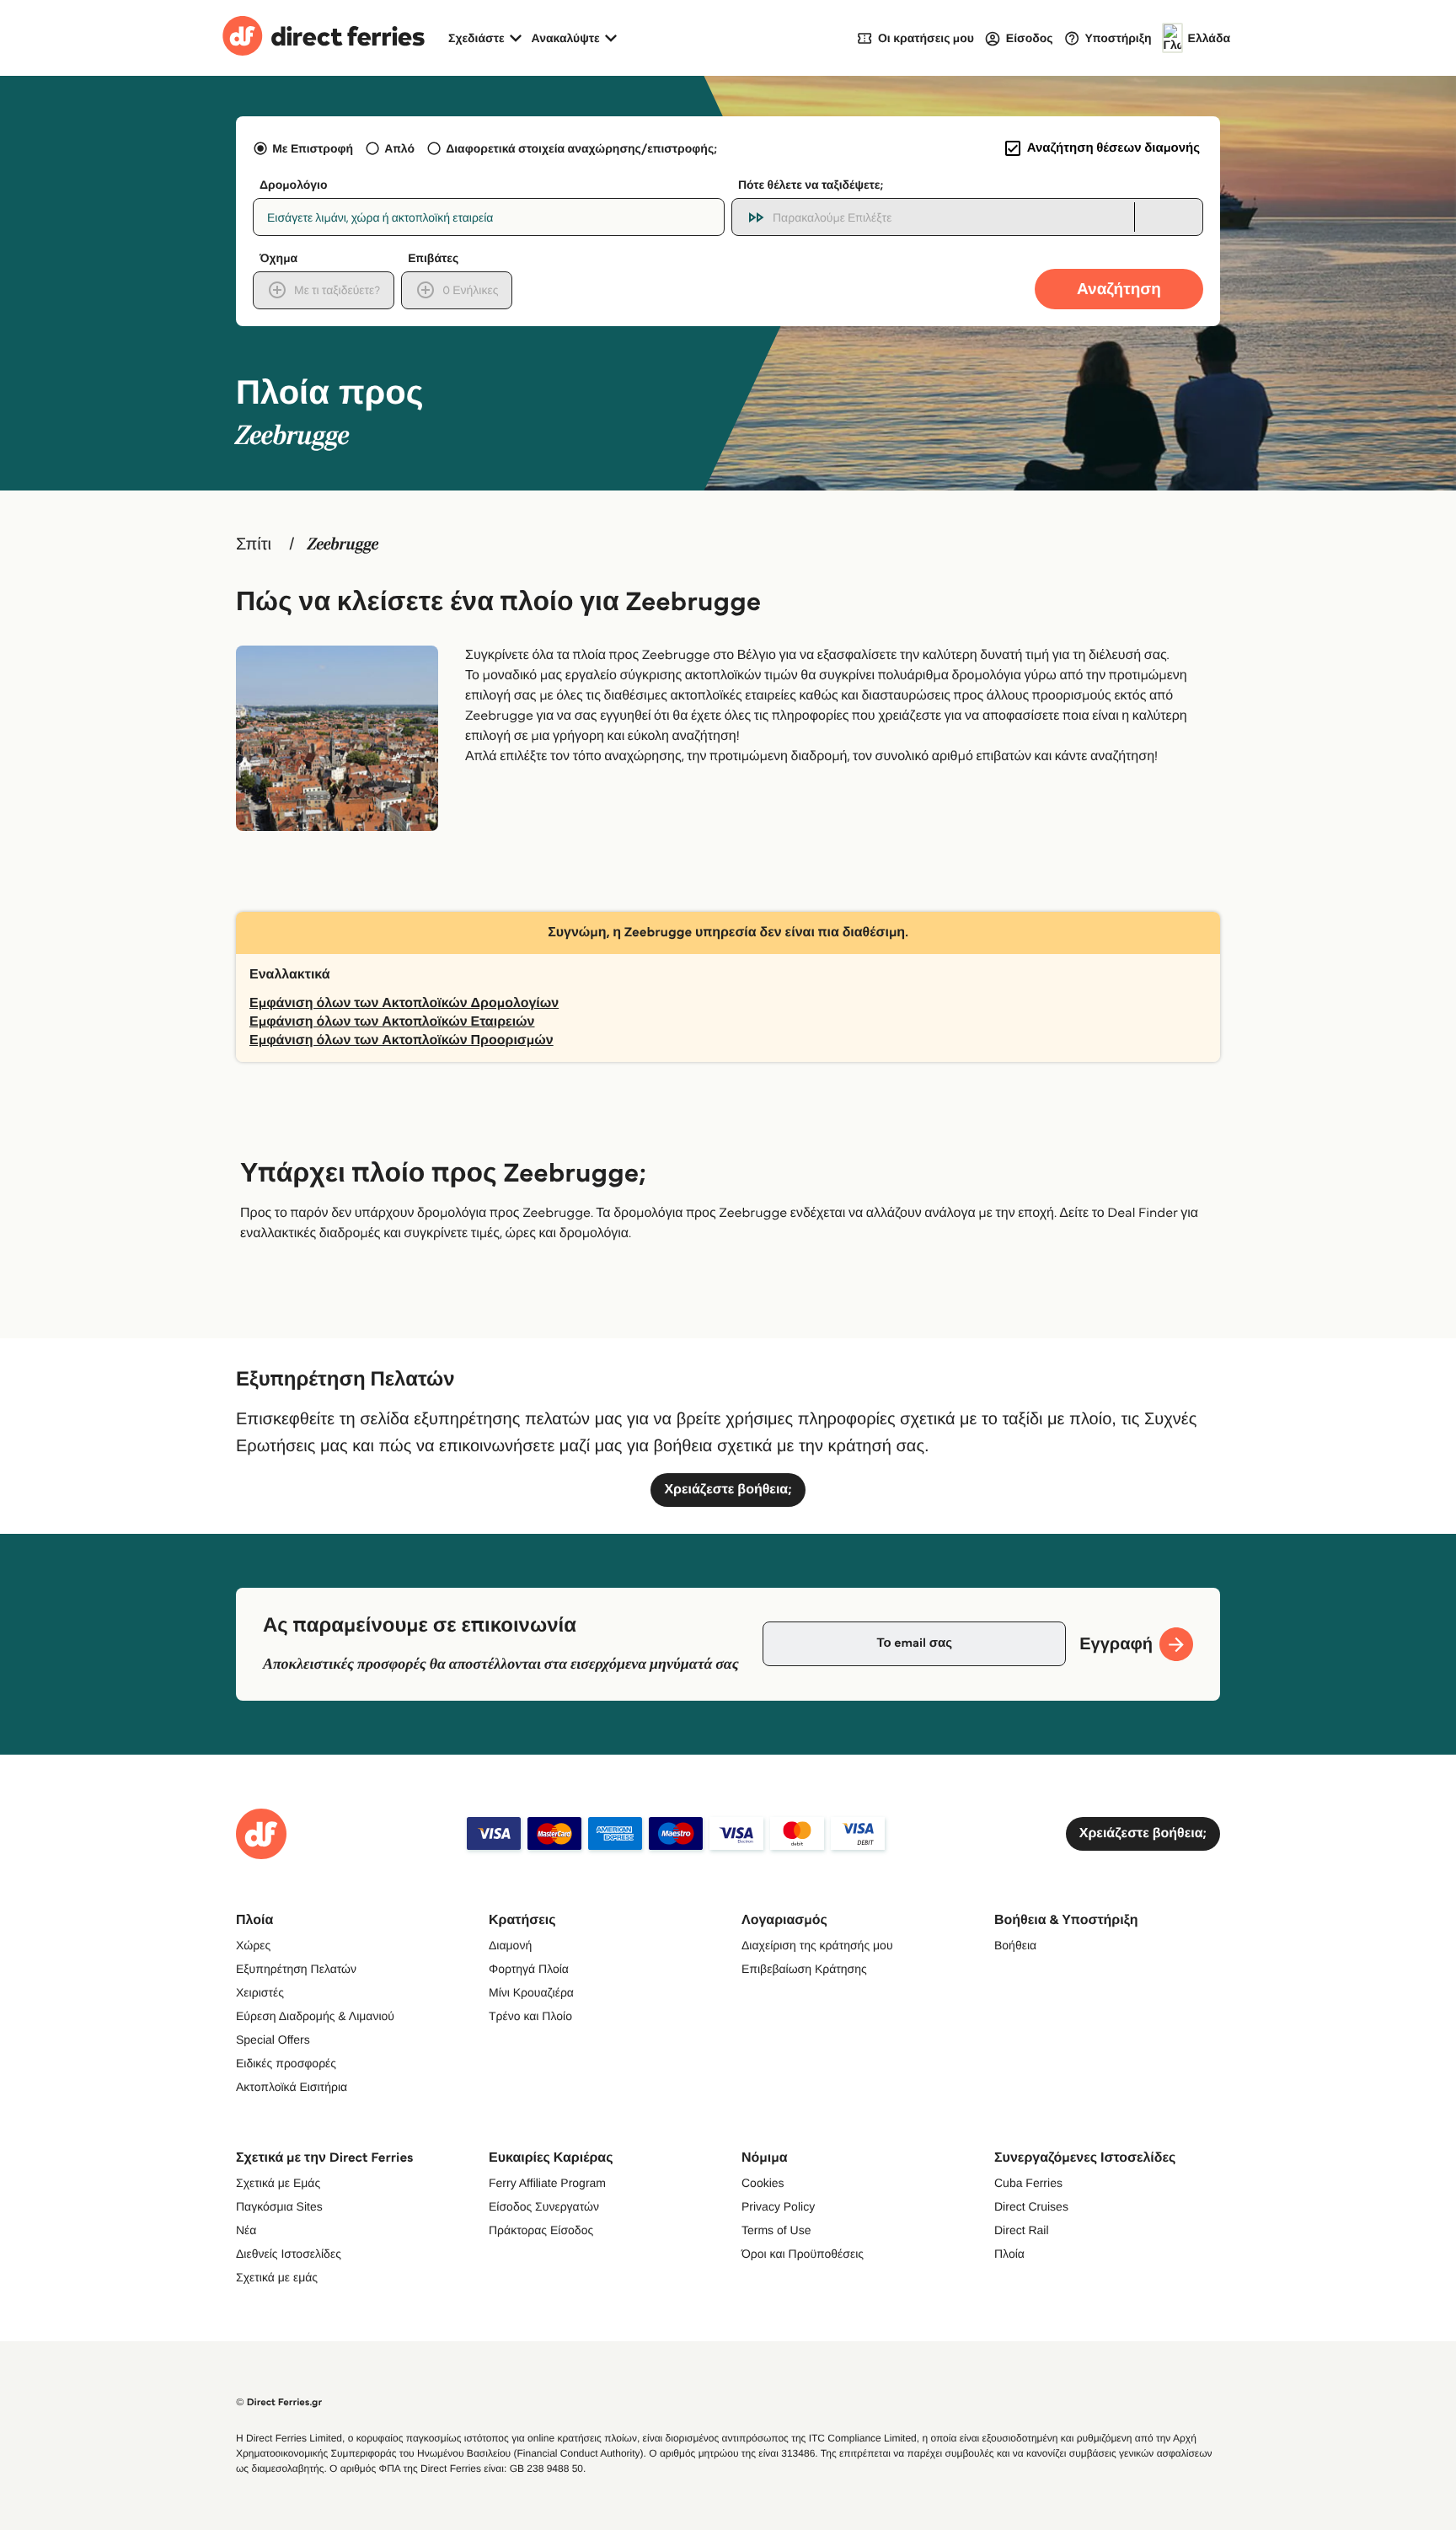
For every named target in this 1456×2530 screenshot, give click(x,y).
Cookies (763, 2183)
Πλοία (1009, 2254)
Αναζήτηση (1119, 289)
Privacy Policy (778, 2206)
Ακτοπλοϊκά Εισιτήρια (292, 2087)
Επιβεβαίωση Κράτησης (804, 1969)
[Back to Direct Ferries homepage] (324, 38)
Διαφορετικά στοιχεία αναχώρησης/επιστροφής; (581, 148)
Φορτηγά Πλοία (529, 1969)
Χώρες (253, 1945)
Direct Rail (1022, 2230)
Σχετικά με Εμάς (278, 2183)
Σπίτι (254, 544)
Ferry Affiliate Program (547, 2183)
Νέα (246, 2230)
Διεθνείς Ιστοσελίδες (289, 2254)
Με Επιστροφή (313, 148)
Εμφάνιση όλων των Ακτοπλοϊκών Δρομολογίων (404, 1003)
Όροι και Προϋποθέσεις (803, 2254)
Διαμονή (510, 1945)
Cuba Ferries (1028, 2183)
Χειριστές (260, 1992)
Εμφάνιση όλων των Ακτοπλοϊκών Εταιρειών (392, 1022)
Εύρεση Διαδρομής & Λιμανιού (315, 2016)
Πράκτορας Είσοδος (541, 2230)
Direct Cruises (1031, 2206)
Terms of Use (776, 2230)
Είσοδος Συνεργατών (544, 2206)
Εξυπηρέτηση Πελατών (296, 1969)
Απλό (399, 148)
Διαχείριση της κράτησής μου (817, 1945)
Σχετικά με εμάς (277, 2277)
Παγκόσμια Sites (279, 2206)
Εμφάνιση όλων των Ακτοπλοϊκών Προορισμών (401, 1040)
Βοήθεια (1015, 1945)
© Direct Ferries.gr (279, 2402)
